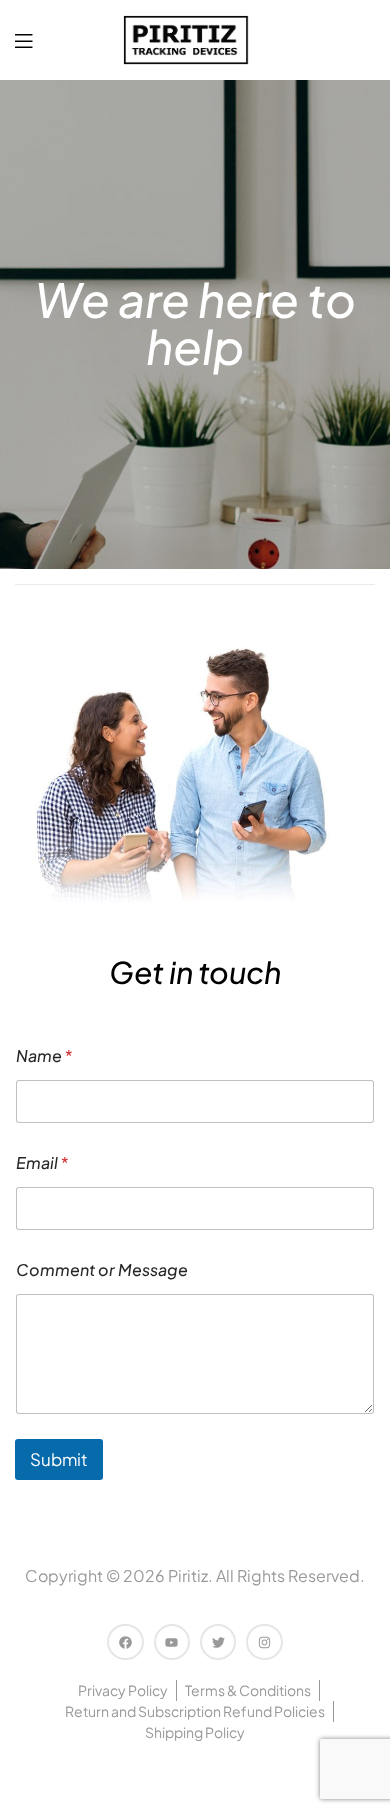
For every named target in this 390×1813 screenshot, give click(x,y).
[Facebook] (125, 1642)
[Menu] (23, 40)
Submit (59, 1459)
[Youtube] (172, 1642)
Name (44, 1055)
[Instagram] (264, 1642)
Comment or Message (102, 1269)
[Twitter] (218, 1642)
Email (42, 1162)
